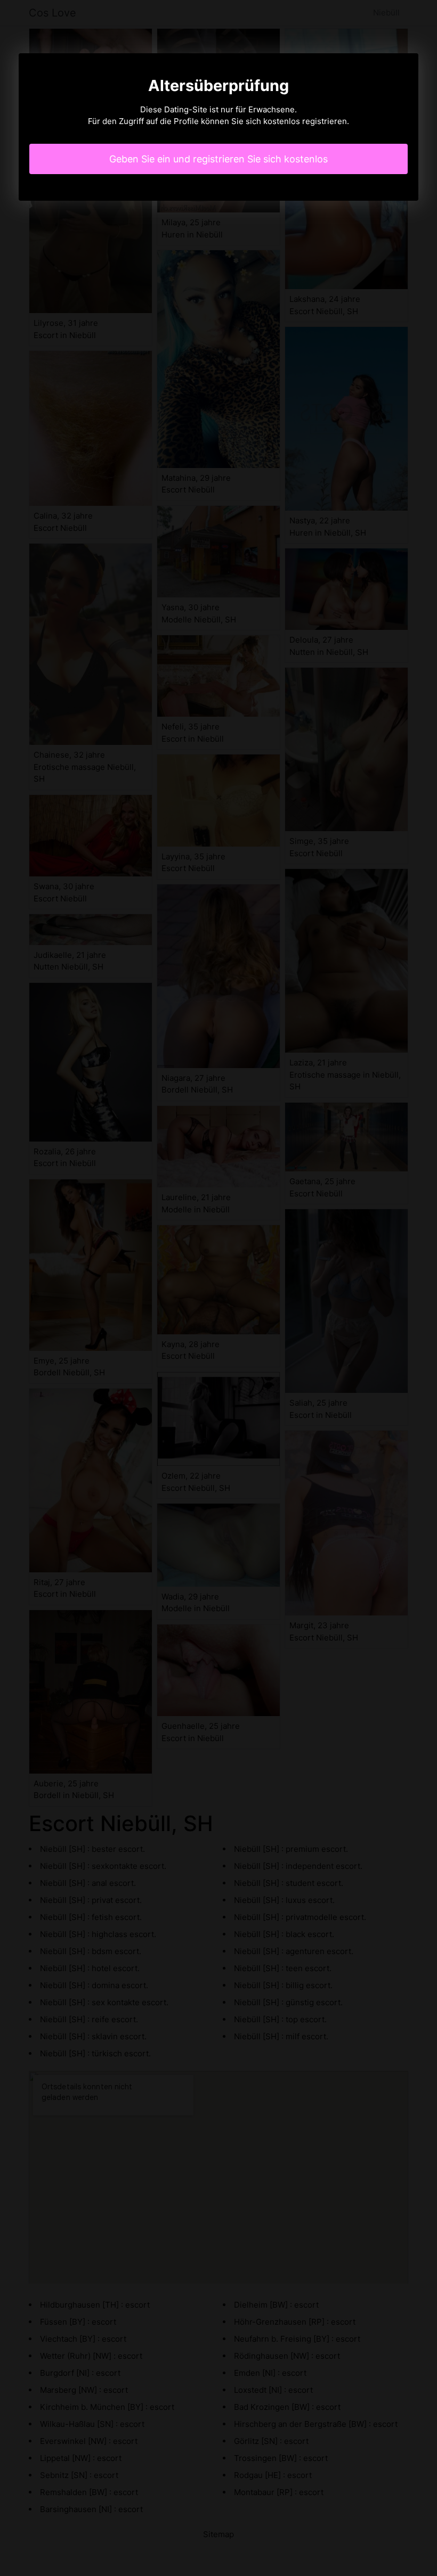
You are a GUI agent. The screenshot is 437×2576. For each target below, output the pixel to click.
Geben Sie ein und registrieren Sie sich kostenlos (218, 159)
